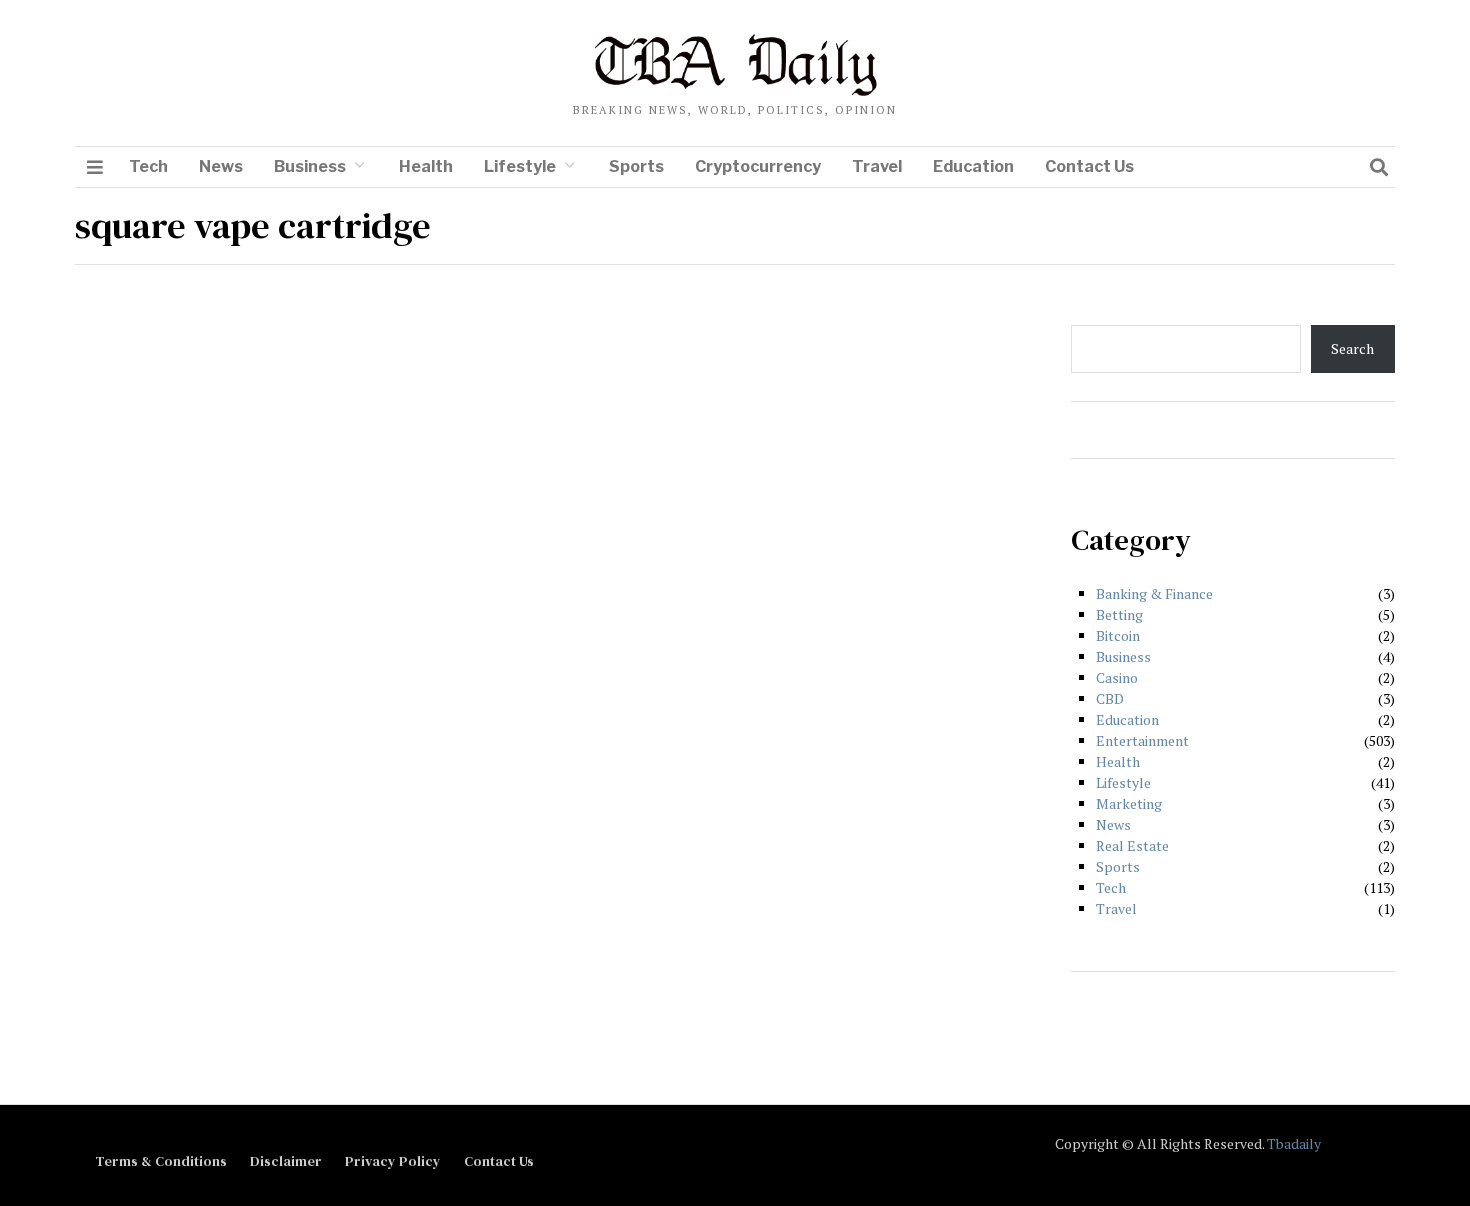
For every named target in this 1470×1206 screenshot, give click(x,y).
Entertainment (1142, 740)
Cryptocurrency (758, 166)
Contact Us (1089, 166)
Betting (1119, 614)
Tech (148, 166)
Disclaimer (286, 1161)
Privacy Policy (393, 1161)
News (221, 166)
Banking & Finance (1154, 593)
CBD (1110, 698)
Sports (636, 166)
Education (973, 166)
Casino (1117, 677)
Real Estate (1132, 845)
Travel (877, 166)
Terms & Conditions (161, 1161)
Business (310, 166)
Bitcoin (1118, 635)
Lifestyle (520, 166)
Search (1352, 348)
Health (426, 166)
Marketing (1129, 803)
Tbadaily (1294, 1143)
